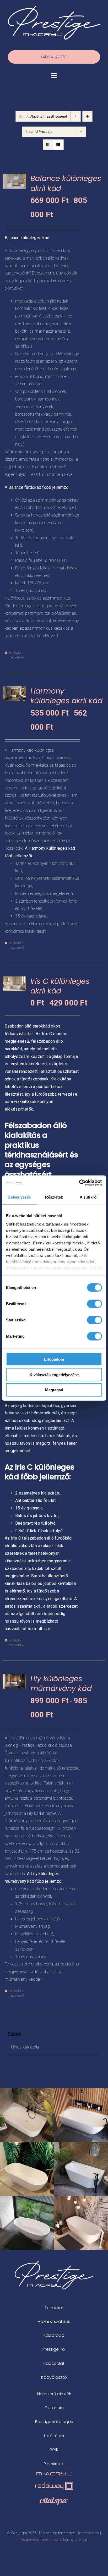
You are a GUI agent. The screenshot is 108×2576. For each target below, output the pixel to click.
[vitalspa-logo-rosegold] (54, 2499)
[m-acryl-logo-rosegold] (54, 2474)
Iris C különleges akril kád (60, 986)
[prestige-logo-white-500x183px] (54, 8)
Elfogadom (54, 1359)
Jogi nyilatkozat (75, 2540)
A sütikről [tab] (89, 1197)
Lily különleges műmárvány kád (61, 1684)
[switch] (94, 1304)
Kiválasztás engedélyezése (54, 1374)
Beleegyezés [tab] (19, 1197)
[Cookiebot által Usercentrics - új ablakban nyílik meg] (79, 1183)
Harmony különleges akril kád (66, 696)
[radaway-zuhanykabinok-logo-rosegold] (54, 2484)
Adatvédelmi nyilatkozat (40, 2540)
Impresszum (89, 2533)
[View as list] (58, 145)
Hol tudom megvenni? (16, 655)
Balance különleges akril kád (66, 183)
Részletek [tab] (54, 1197)
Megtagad (54, 1390)
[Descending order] (87, 116)
